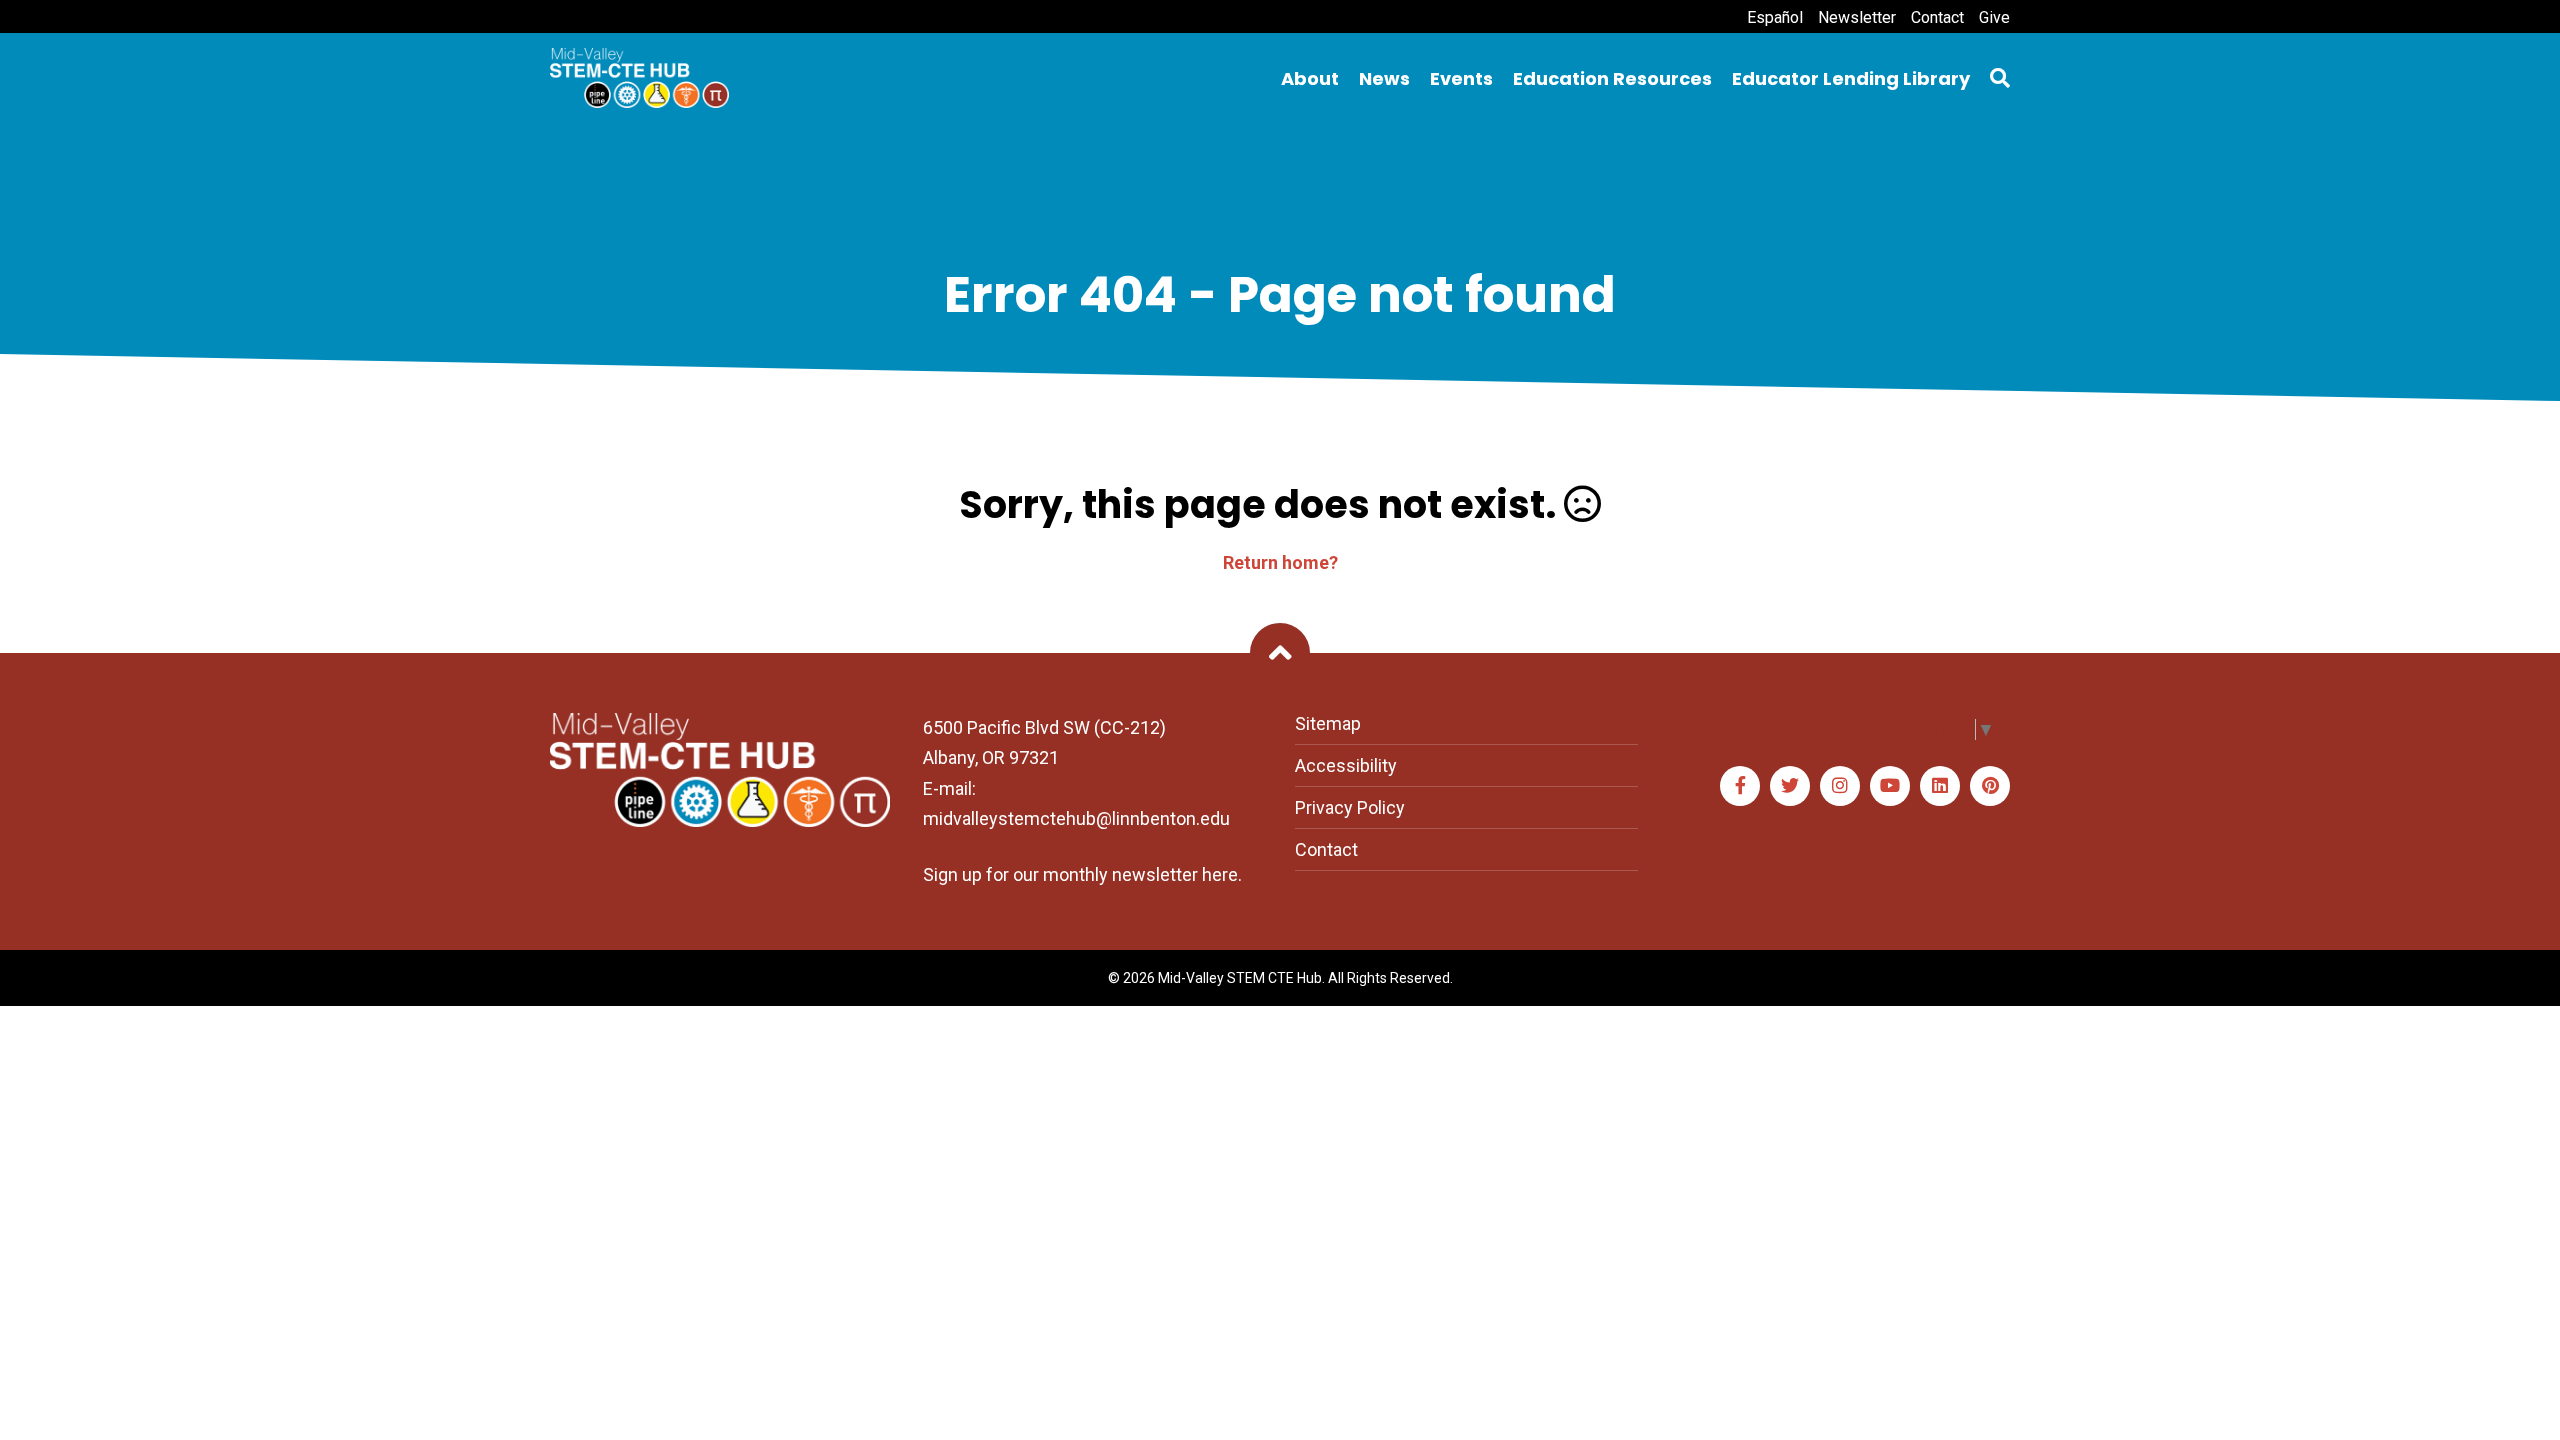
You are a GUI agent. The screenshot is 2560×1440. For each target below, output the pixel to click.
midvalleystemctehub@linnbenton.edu (1076, 818)
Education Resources (1612, 78)
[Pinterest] (1990, 786)
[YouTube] (1890, 786)
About (1310, 78)
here (1220, 874)
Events (1461, 78)
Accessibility (1346, 765)
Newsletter (1857, 17)
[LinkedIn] (1940, 786)
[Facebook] (1740, 786)
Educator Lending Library (1851, 78)
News (1384, 78)
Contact (1937, 17)
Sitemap (1328, 723)
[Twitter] (1790, 786)
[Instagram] (1840, 786)
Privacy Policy (1350, 807)
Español (1775, 17)
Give (1994, 17)
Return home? (1280, 562)
